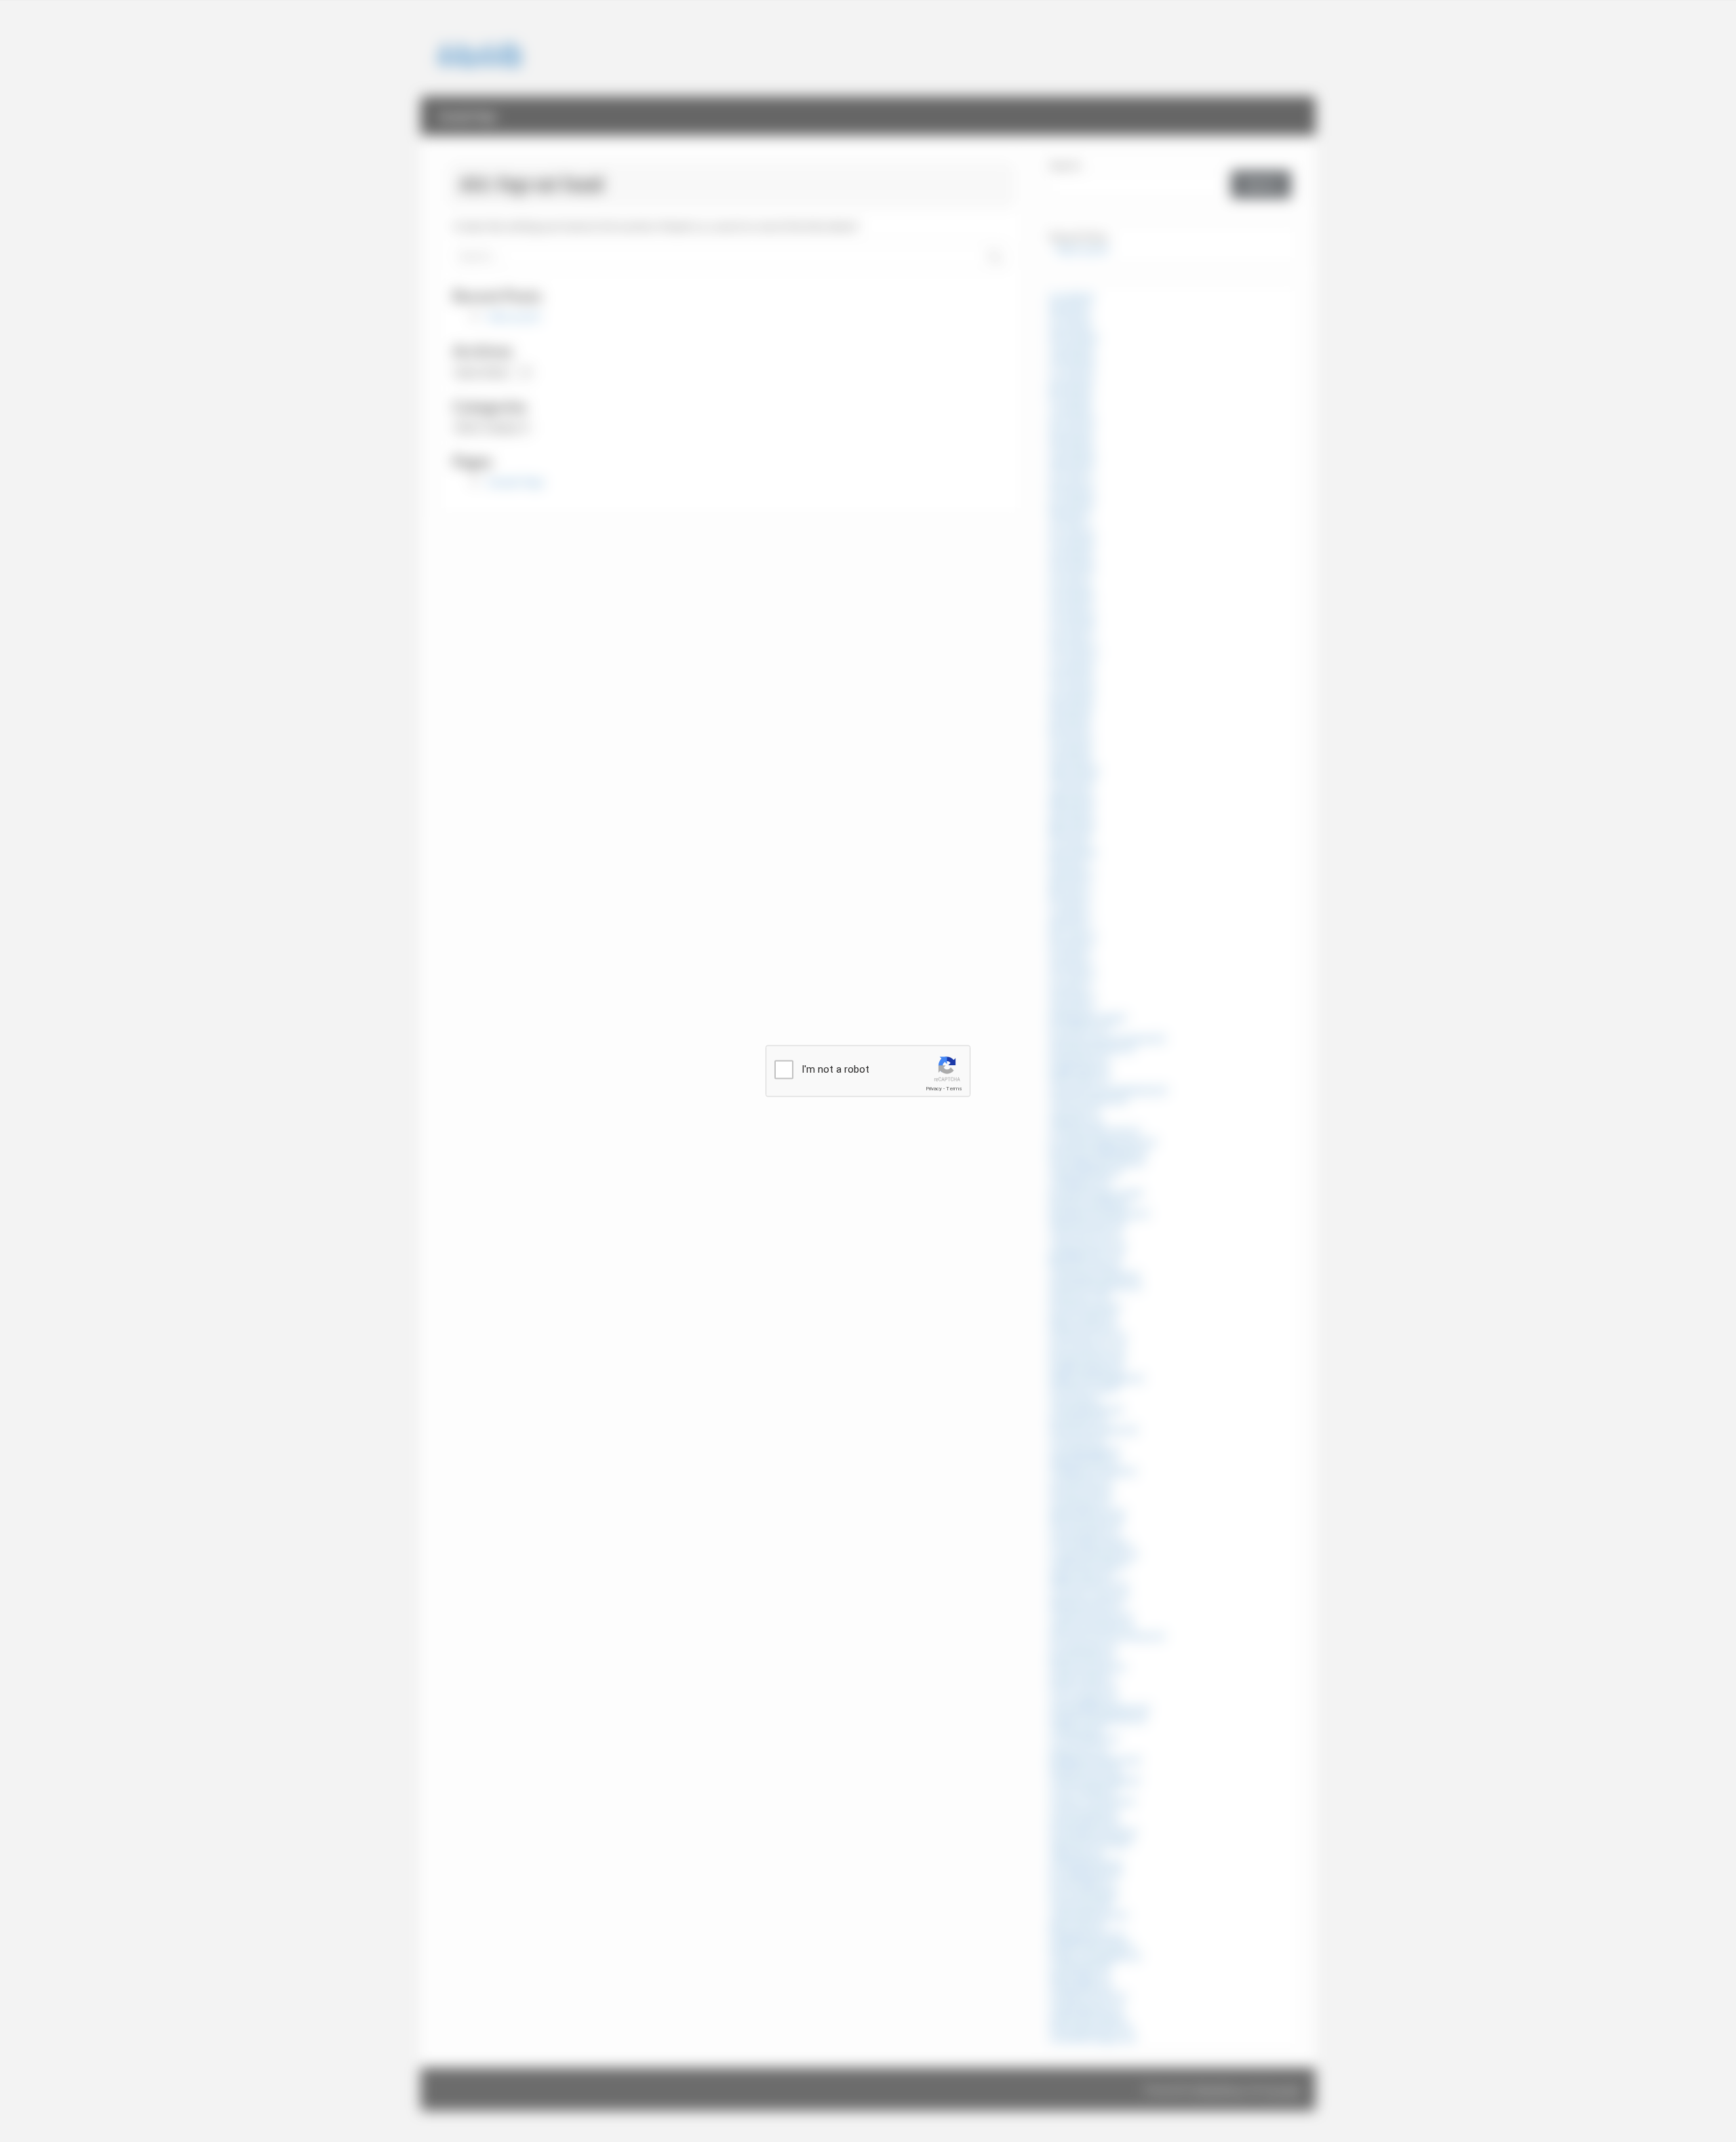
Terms (954, 1089)
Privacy (934, 1089)
